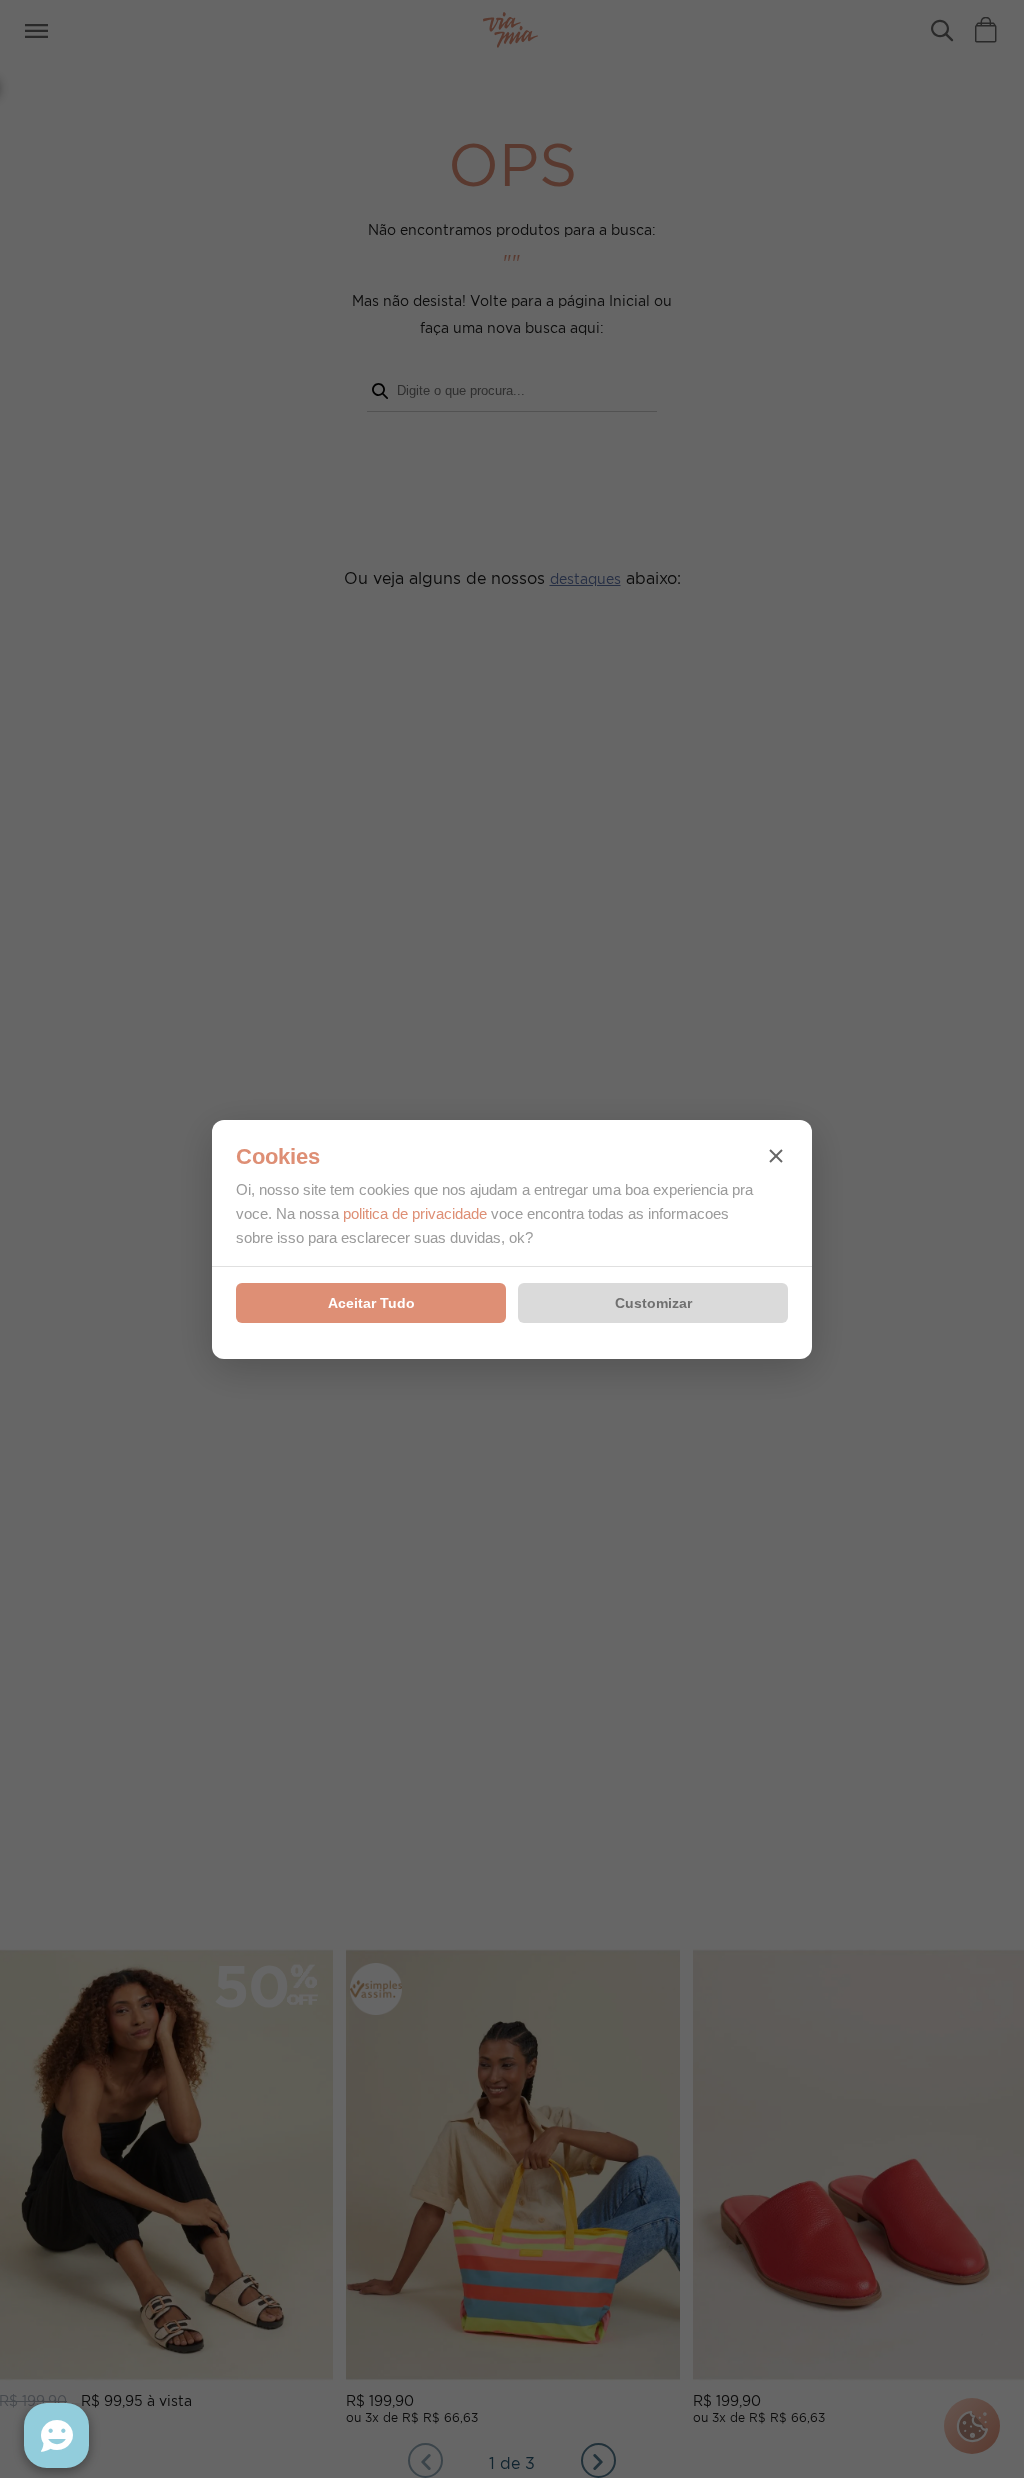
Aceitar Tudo (371, 1303)
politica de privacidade (415, 1213)
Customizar (653, 1303)
